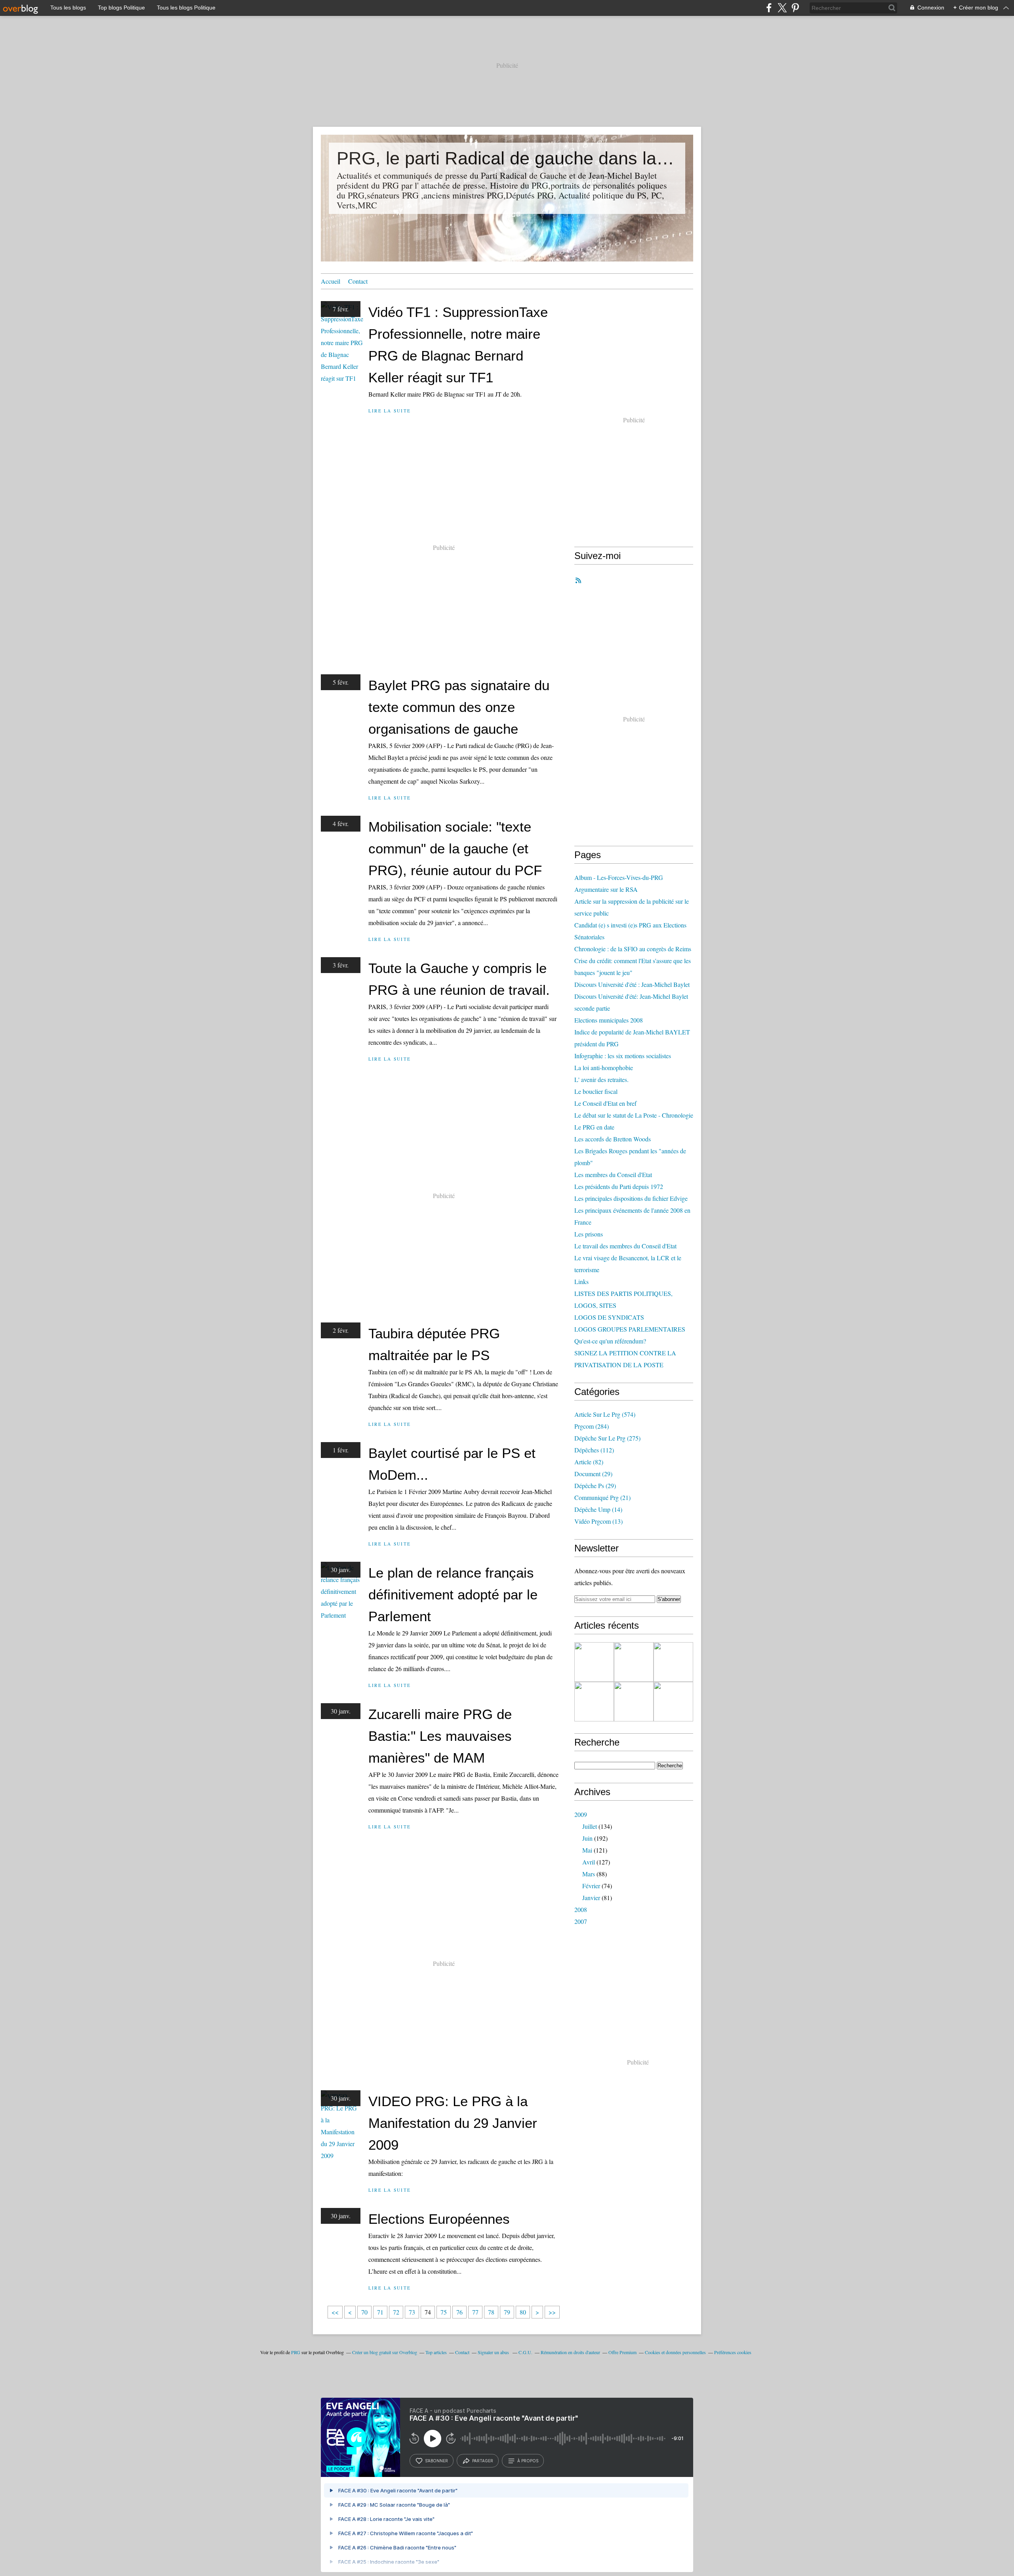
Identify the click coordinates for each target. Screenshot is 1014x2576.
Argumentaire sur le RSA (606, 889)
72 (396, 2312)
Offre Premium (622, 2352)
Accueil (331, 281)
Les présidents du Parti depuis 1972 (619, 1186)
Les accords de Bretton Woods (613, 1139)
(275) (607, 1438)
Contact (358, 281)
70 (364, 2312)
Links (581, 1281)
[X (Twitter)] (782, 8)
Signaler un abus (494, 2352)
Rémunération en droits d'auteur (570, 2352)
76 (459, 2312)
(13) (598, 1521)
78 (491, 2312)
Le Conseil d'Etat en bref (605, 1103)
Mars (589, 1874)
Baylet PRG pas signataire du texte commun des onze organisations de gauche (459, 707)
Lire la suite (390, 411)
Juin (587, 1838)
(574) (605, 1414)
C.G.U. (525, 2352)
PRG (296, 2352)
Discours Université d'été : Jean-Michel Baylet (632, 984)
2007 (581, 1921)
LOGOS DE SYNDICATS (609, 1317)
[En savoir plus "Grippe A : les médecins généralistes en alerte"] (634, 1702)
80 (523, 2312)
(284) (592, 1426)
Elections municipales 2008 (609, 1020)
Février (591, 1886)
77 (475, 2312)
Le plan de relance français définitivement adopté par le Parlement (453, 1594)
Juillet (590, 1826)
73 (412, 2312)
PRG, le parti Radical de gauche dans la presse (507, 158)
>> (552, 2312)
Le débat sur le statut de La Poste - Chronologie (634, 1115)
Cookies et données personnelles (675, 2352)
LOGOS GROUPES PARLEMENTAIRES (630, 1329)
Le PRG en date (594, 1127)
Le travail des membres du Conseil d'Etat (625, 1246)
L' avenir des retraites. (601, 1079)
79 (507, 2312)
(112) (594, 1450)
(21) (602, 1497)
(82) (589, 1462)
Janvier (591, 1898)
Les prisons (589, 1234)
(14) (598, 1509)
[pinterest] (795, 8)
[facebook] (769, 8)
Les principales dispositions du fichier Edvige (631, 1198)
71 (380, 2312)
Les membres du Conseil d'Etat (613, 1174)
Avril (589, 1862)
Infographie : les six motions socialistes (623, 1056)
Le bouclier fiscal (596, 1091)
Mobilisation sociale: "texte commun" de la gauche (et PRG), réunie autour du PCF (455, 848)
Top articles (436, 2352)
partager (483, 2461)
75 (444, 2312)
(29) (593, 1474)
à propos (528, 2461)
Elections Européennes (439, 2219)
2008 (581, 1909)
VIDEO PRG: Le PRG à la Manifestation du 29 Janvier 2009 (453, 2123)
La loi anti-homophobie (604, 1068)
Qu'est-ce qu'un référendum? (610, 1341)
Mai (587, 1850)
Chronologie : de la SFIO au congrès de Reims (633, 949)
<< (335, 2312)
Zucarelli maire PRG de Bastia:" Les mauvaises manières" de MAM (440, 1736)
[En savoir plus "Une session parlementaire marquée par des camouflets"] (673, 1702)
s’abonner (436, 2461)
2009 (581, 1814)
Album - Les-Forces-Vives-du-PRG (619, 877)
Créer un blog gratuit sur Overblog (385, 2352)
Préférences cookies (733, 2352)
